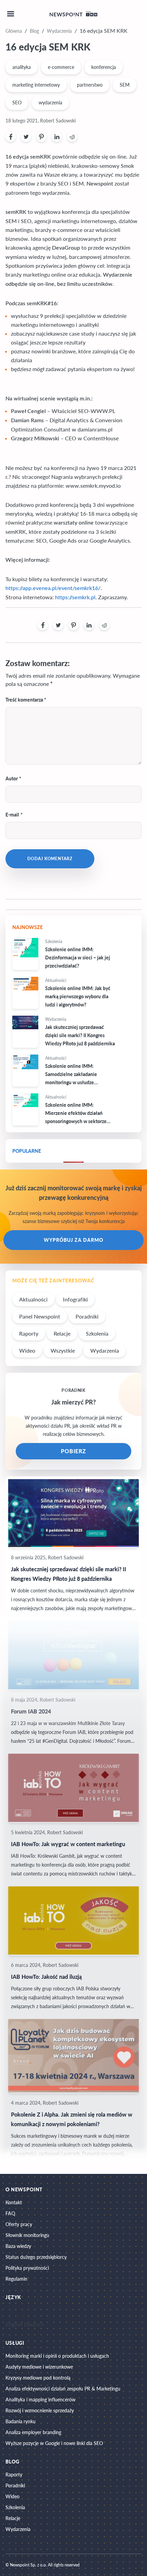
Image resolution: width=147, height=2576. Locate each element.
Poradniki (87, 1316)
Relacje (62, 1333)
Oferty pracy (19, 2224)
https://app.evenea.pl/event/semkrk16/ (53, 588)
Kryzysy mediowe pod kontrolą (38, 2378)
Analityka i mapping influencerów (41, 2400)
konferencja (104, 67)
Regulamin (16, 2279)
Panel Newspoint (40, 1316)
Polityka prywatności (27, 2268)
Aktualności (33, 1299)
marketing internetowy (36, 85)
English (14, 2325)
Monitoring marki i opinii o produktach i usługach (57, 2356)
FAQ (10, 2213)
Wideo (27, 1350)
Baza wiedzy (18, 2246)
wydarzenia (50, 102)
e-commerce (61, 67)
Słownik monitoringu (27, 2235)
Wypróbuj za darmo (73, 1240)
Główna (14, 31)
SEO (17, 102)
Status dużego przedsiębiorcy (36, 2257)
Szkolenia (97, 1333)
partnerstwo (90, 85)
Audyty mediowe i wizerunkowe (39, 2367)
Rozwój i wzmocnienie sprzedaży (40, 2410)
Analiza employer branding (33, 2432)
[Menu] (11, 14)
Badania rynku (21, 2421)
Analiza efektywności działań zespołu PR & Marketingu (63, 2389)
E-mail (12, 815)
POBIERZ (74, 1451)
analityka (22, 67)
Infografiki (75, 1299)
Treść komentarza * (26, 700)
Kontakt (14, 2202)
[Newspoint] (73, 14)
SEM (125, 85)
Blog (34, 31)
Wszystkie (63, 1350)
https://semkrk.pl (75, 598)
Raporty (29, 1333)
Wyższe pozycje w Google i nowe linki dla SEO (54, 2443)
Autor (12, 778)
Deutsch (34, 2325)
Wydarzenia (59, 31)
